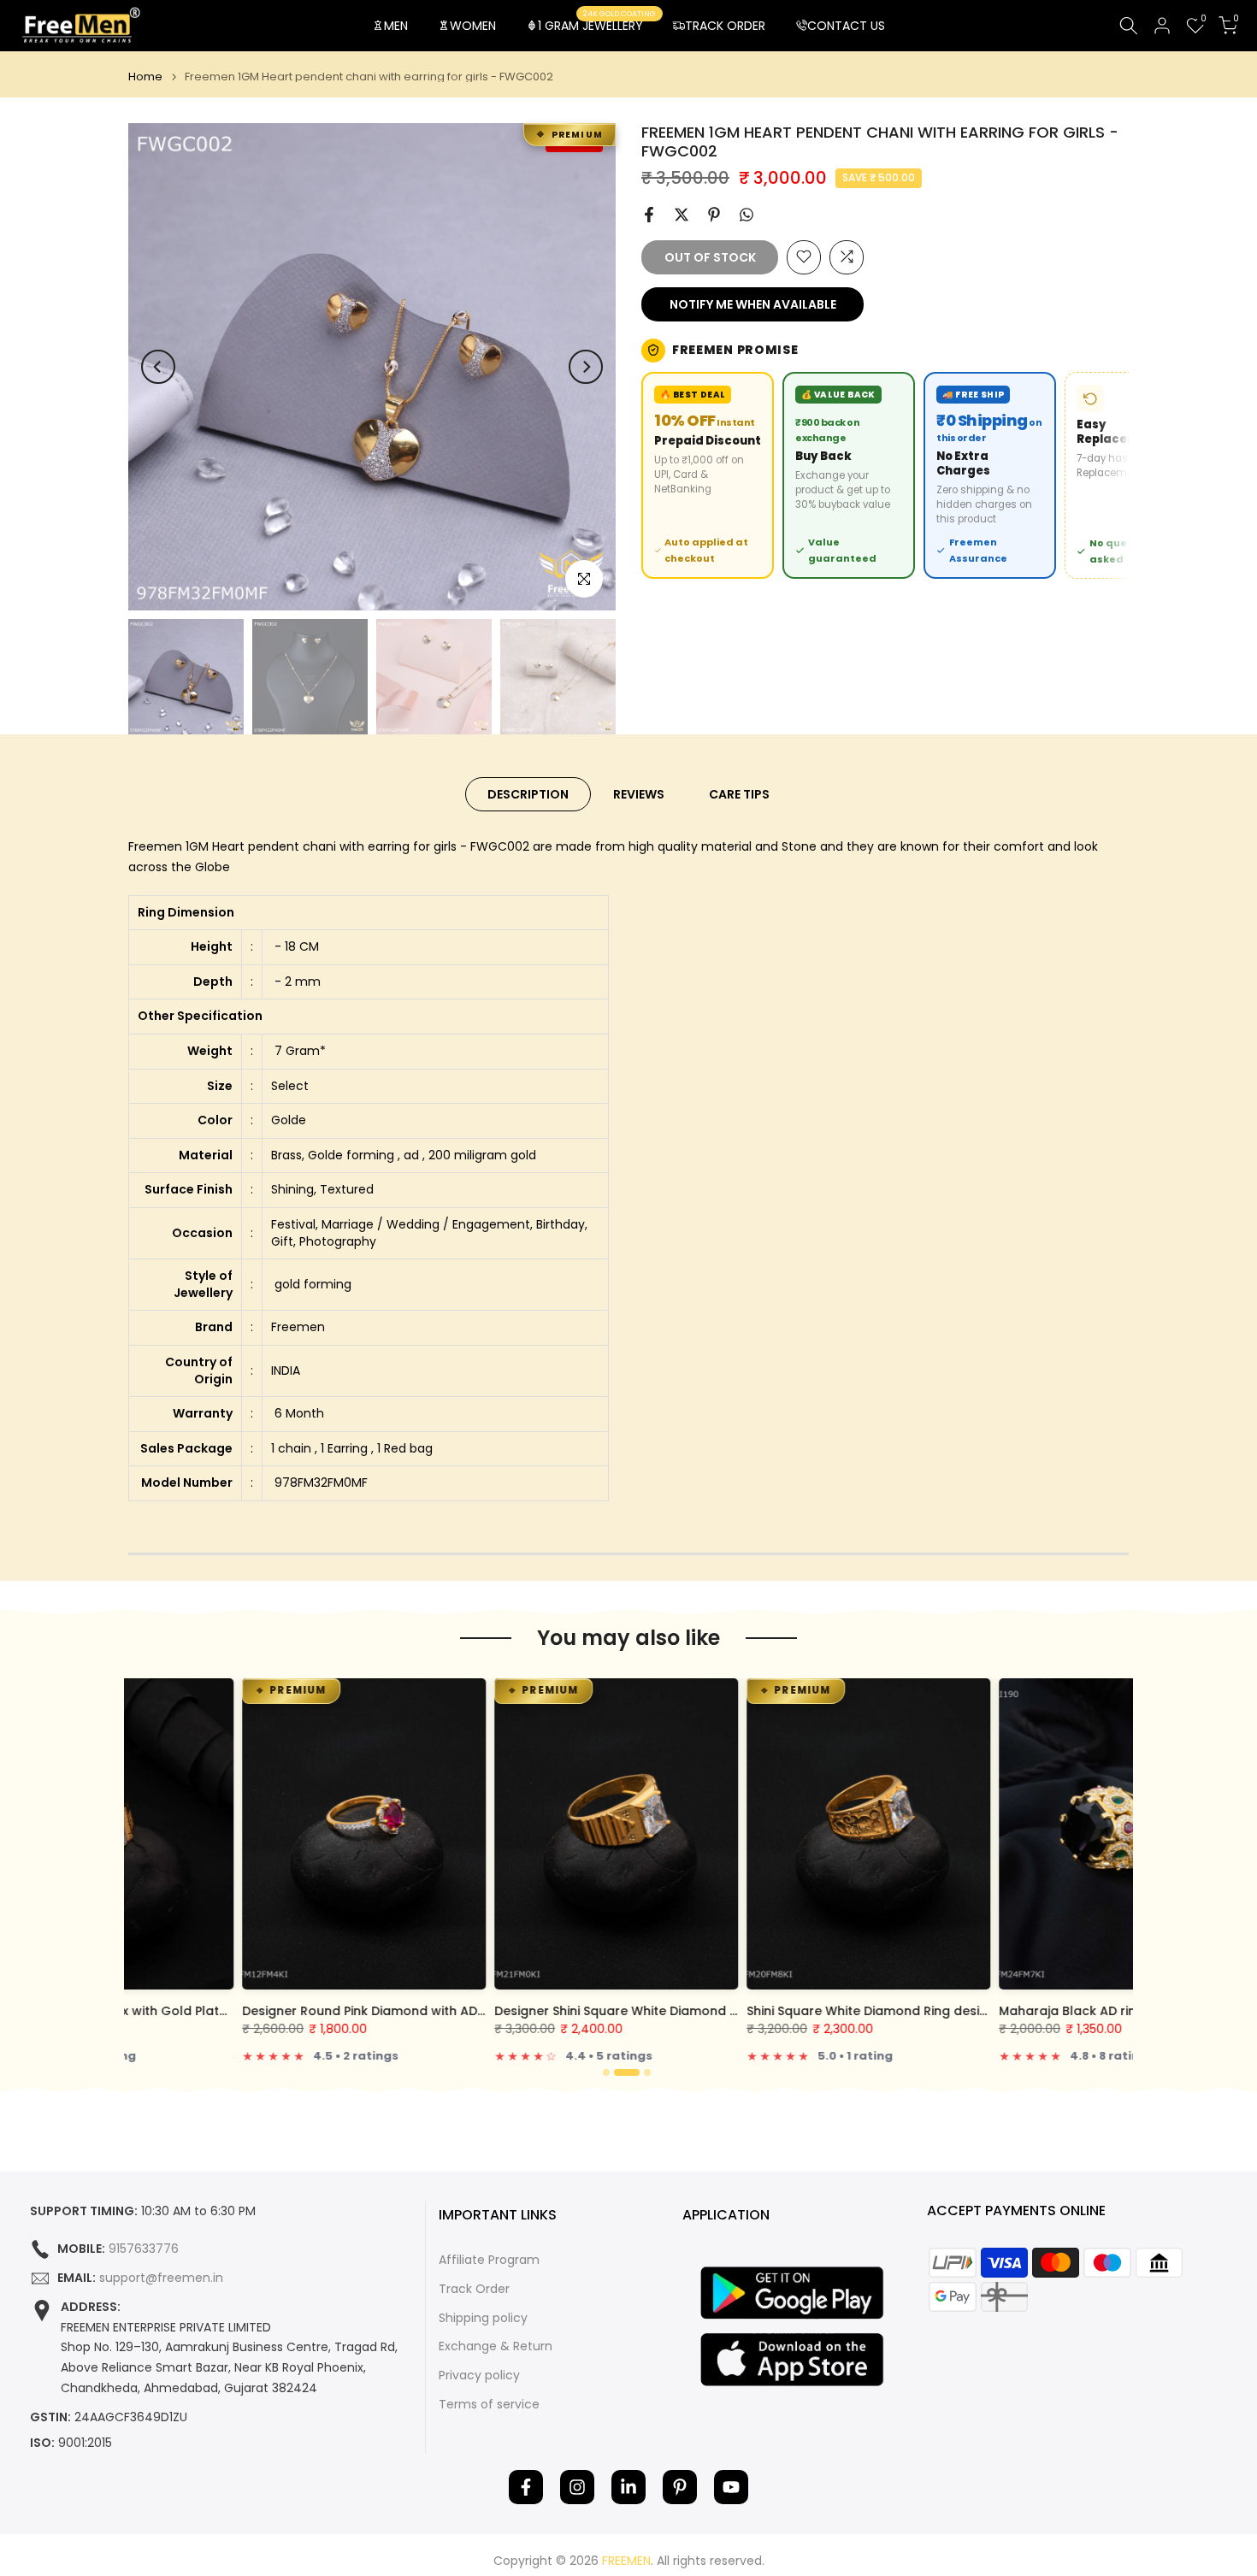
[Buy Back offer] (849, 475)
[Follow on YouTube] (731, 2487)
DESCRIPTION (528, 794)
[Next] (586, 367)
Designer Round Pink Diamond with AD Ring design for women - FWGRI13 (352, 2011)
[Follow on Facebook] (526, 2487)
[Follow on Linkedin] (628, 2487)
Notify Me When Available (753, 304)
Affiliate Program (489, 2260)
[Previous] (158, 367)
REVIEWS (639, 794)
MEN (396, 26)
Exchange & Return (496, 2346)
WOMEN (473, 26)
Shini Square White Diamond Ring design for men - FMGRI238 (821, 2011)
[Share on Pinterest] (714, 215)
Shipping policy (483, 2318)
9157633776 (144, 2249)
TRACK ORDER (725, 26)
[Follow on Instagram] (577, 2487)
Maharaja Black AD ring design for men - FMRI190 (1037, 2011)
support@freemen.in (161, 2278)
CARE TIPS (739, 794)
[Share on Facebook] (649, 215)
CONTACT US (846, 26)
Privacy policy (479, 2376)
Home (145, 77)
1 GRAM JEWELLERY (597, 25)
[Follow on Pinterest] (680, 2487)
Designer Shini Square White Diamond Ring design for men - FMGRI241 (596, 2011)
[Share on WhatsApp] (747, 215)
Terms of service (489, 2405)
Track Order (474, 2289)
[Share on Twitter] (682, 215)
